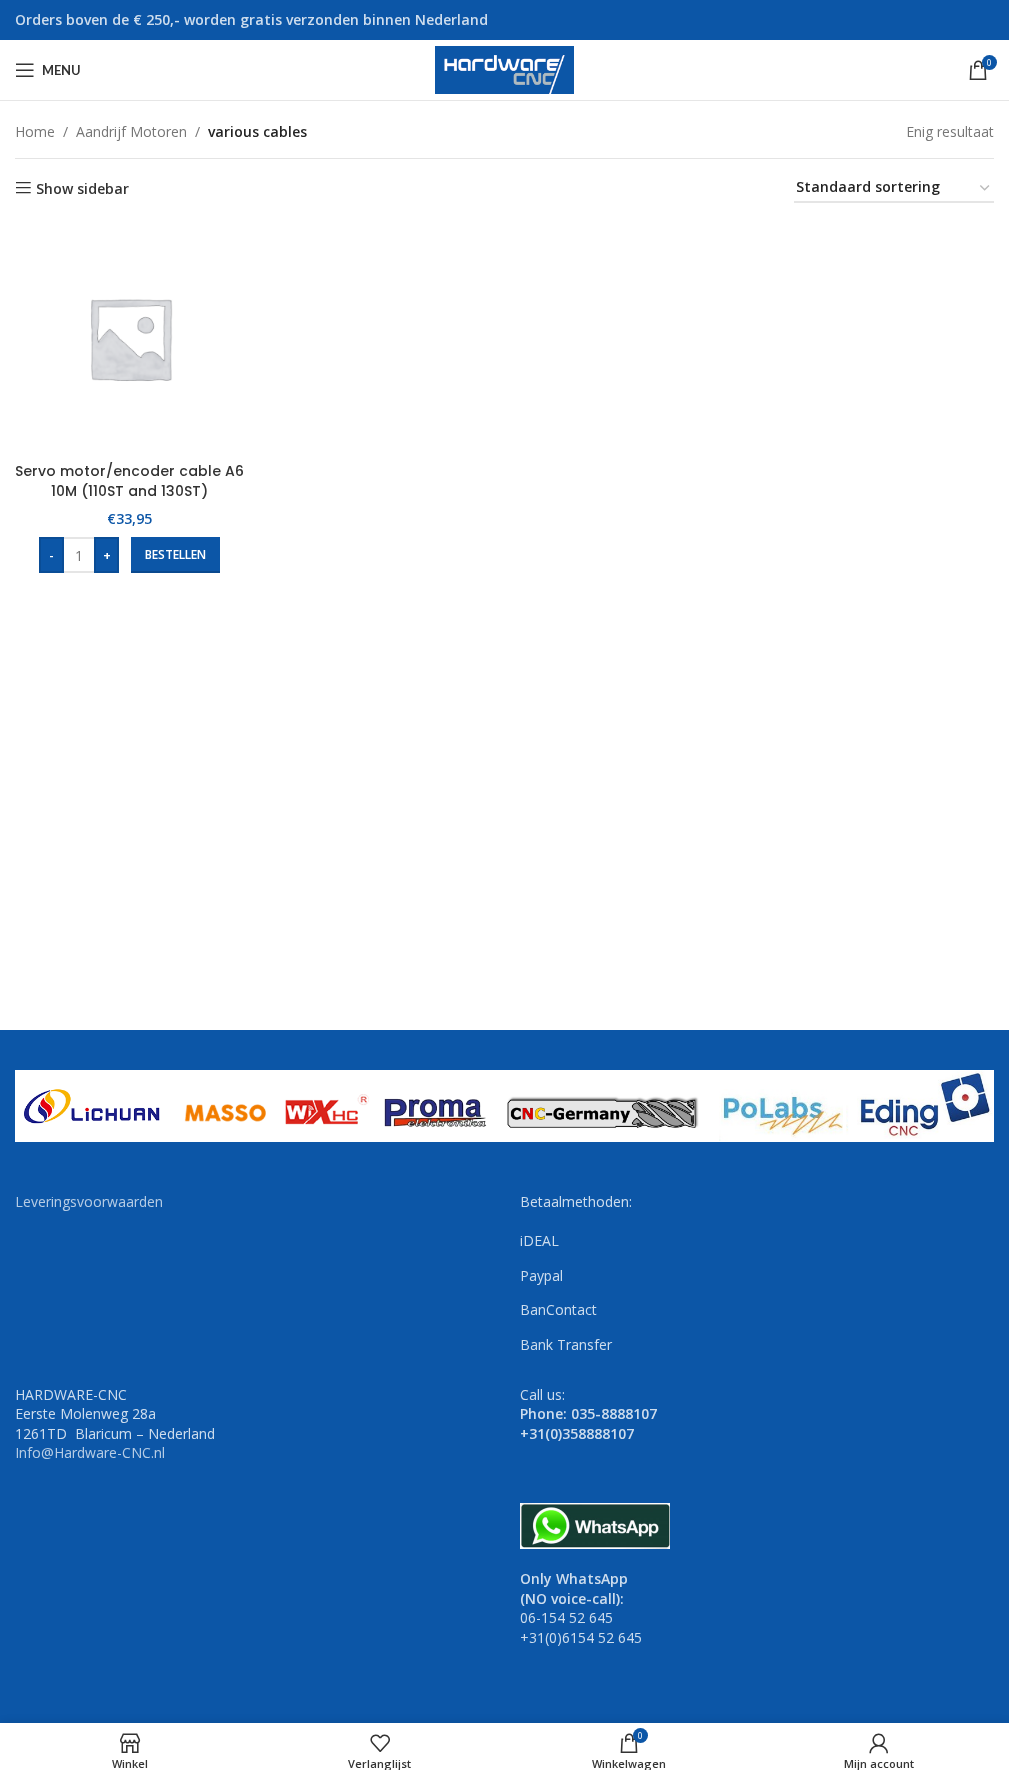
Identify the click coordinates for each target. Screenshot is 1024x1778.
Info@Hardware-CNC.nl (90, 1452)
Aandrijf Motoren (131, 131)
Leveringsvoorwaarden (89, 1201)
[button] (175, 555)
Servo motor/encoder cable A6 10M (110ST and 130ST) (129, 481)
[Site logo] (505, 68)
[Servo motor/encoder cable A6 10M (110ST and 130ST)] (130, 338)
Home (35, 131)
